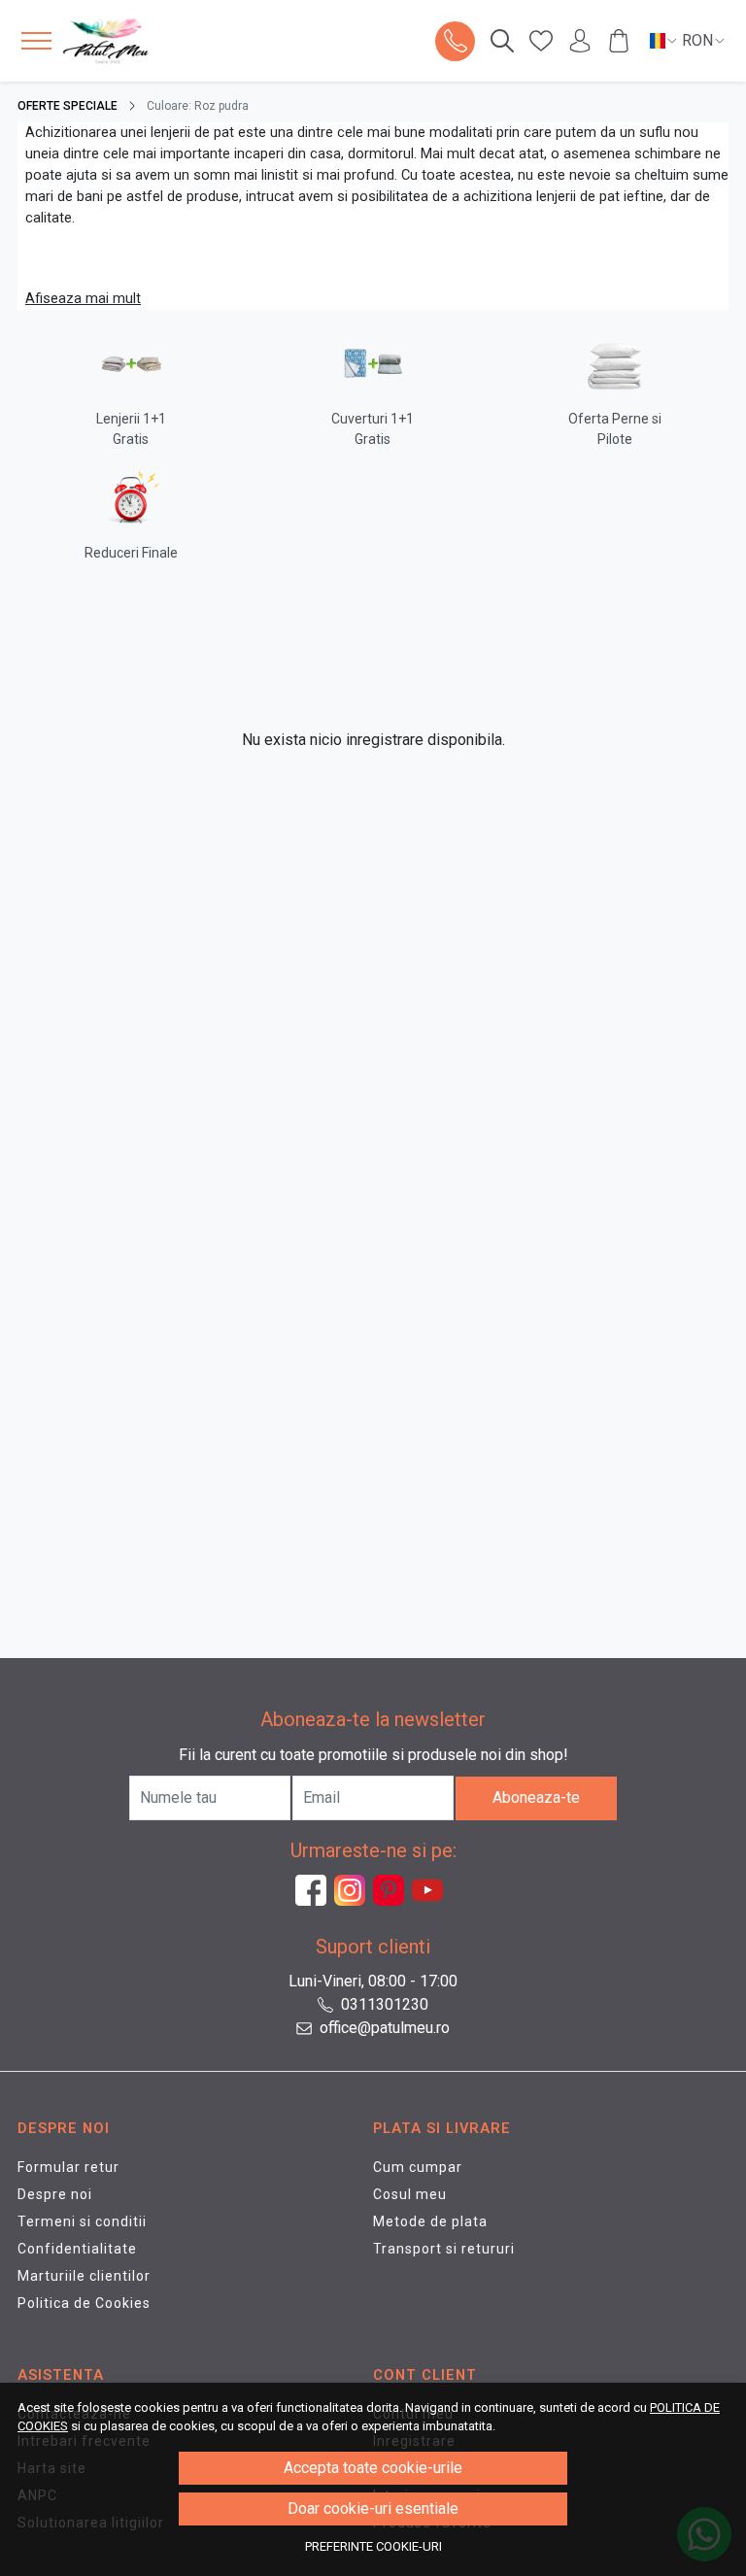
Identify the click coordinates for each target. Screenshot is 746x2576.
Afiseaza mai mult (83, 298)
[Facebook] (315, 1890)
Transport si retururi (444, 2249)
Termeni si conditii (82, 2221)
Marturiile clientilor (84, 2276)
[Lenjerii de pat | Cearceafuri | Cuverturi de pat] (133, 41)
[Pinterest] (392, 1890)
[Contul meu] (580, 41)
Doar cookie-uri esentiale (373, 2508)
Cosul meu (410, 2194)
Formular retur (68, 2167)
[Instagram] (354, 1890)
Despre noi (55, 2194)
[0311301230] (456, 41)
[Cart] (619, 41)
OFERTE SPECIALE (68, 106)
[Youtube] (431, 1890)
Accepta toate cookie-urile (373, 2468)
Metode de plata (430, 2221)
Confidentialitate (77, 2249)
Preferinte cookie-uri (373, 2546)
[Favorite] (541, 41)
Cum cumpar (418, 2167)
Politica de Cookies (84, 2303)
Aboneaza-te (536, 1797)
